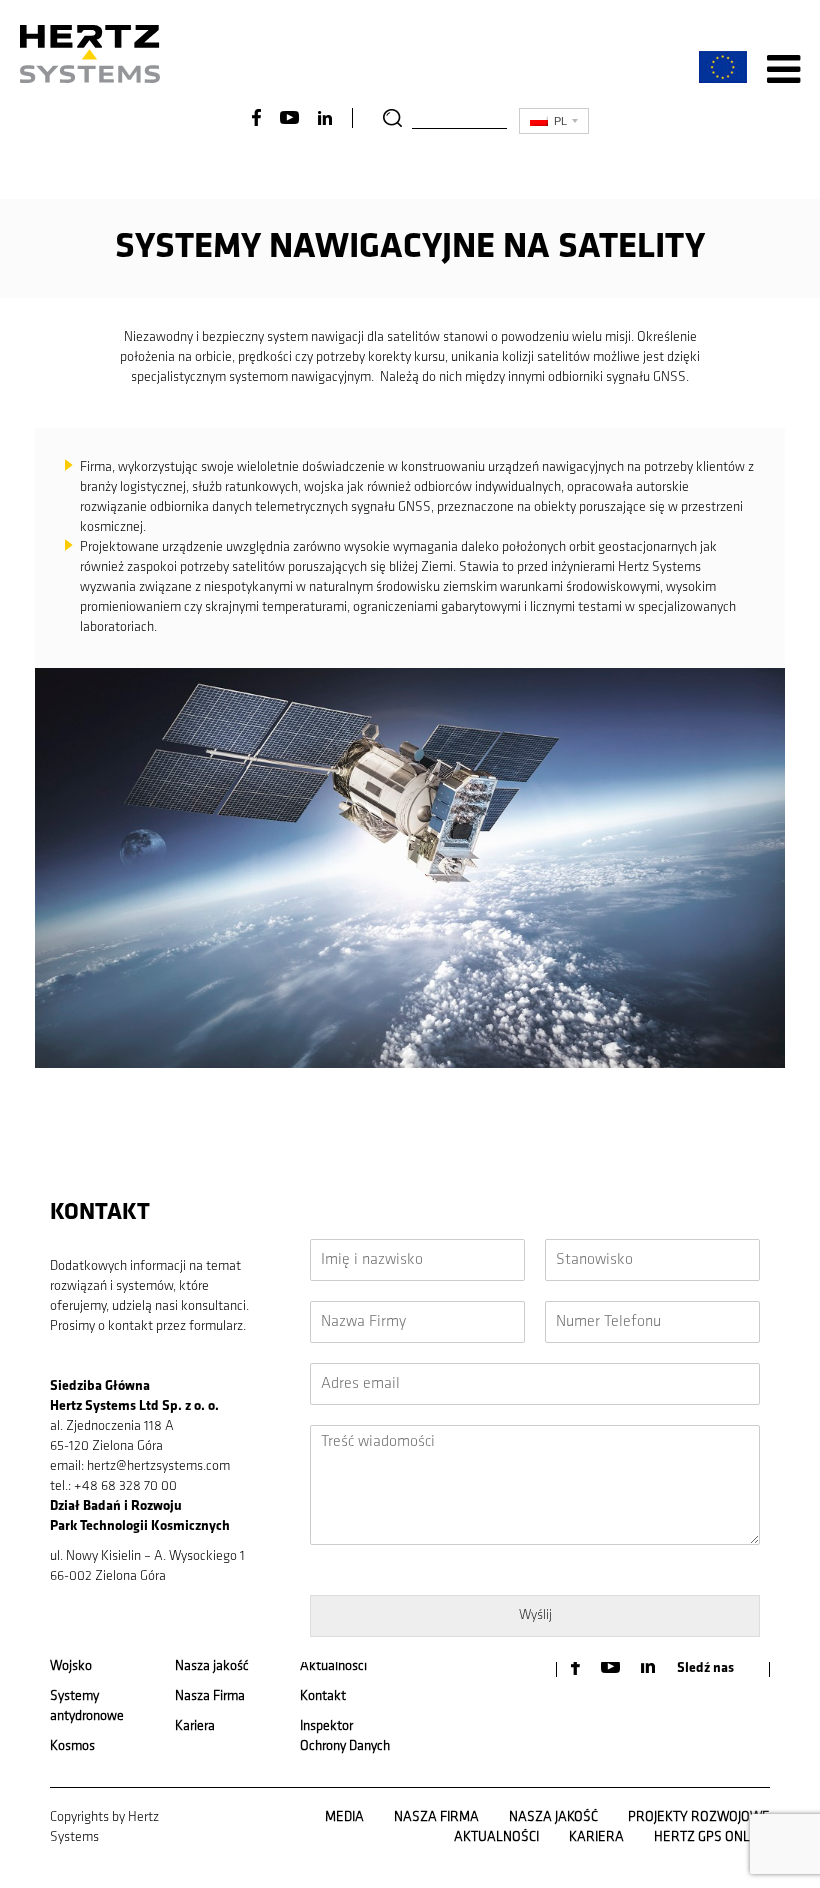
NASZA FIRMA (436, 1817)
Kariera (195, 1726)
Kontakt (323, 1696)
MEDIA (344, 1817)
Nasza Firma (210, 1696)
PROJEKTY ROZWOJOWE (699, 1817)
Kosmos (72, 1746)
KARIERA (596, 1837)
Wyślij (535, 1615)
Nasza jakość (212, 1666)
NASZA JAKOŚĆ (553, 1817)
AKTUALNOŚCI (496, 1837)
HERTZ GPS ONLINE (712, 1837)
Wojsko (71, 1666)
